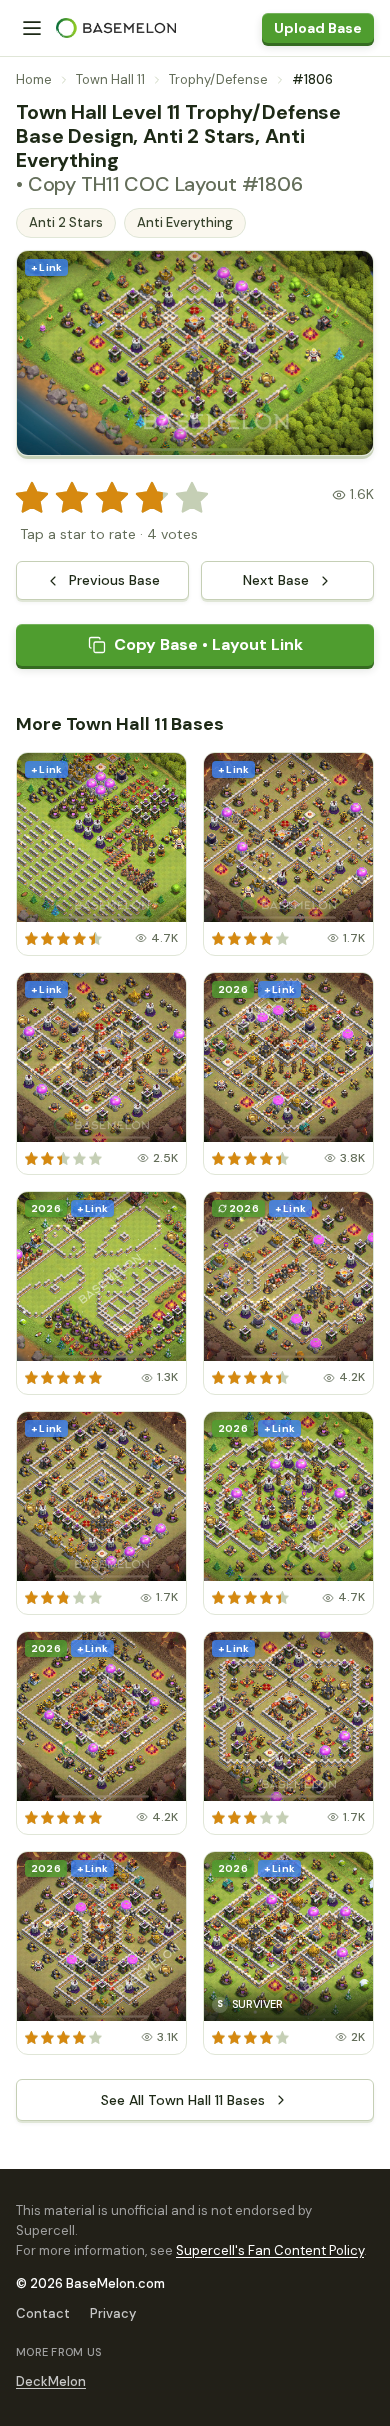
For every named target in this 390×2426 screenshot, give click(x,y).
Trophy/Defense (218, 79)
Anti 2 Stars (66, 222)
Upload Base (318, 28)
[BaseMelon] (116, 28)
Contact (43, 2313)
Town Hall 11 (110, 79)
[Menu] (32, 28)
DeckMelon (51, 2381)
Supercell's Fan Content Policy (270, 2250)
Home (34, 79)
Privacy (113, 2313)
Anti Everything (185, 222)
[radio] (32, 498)
